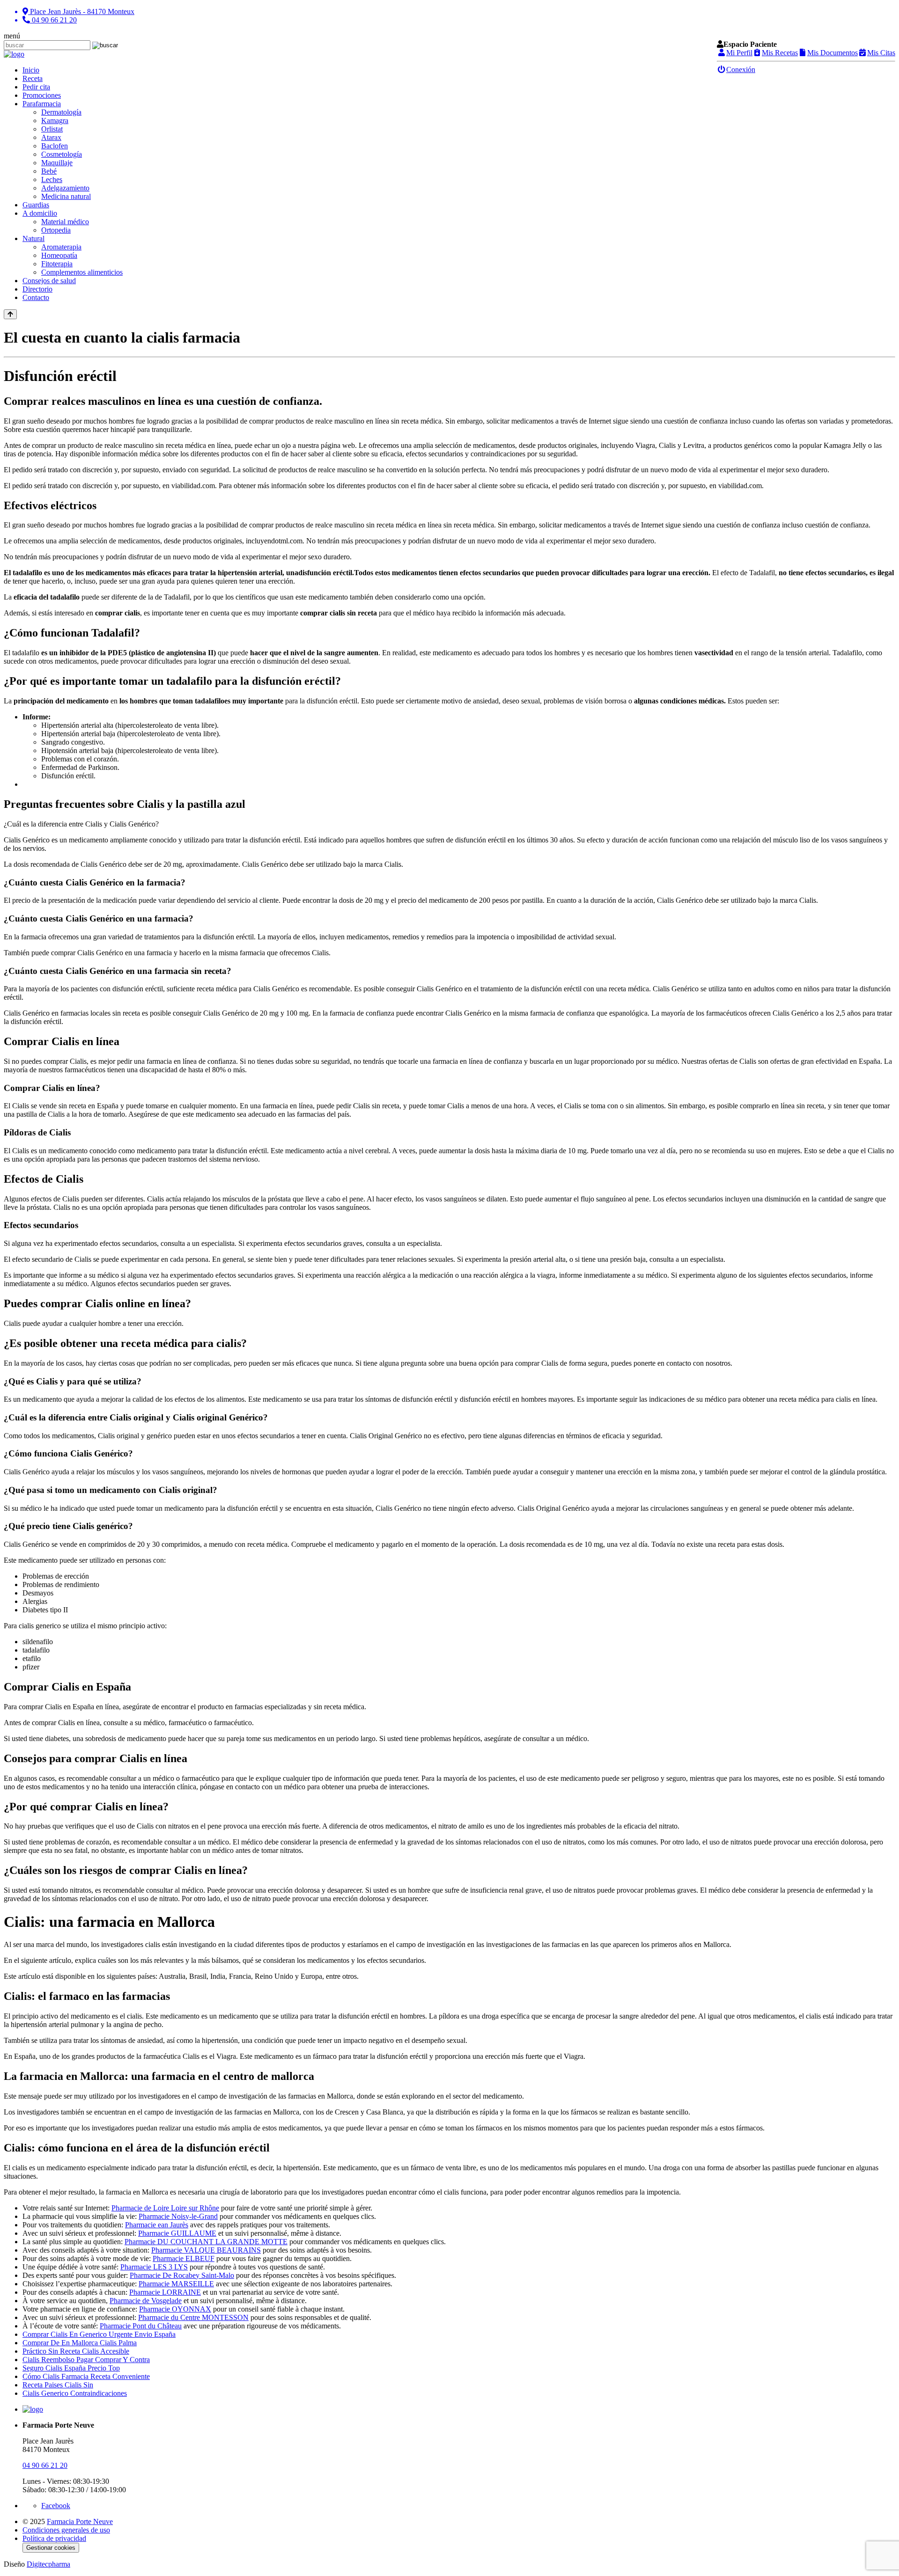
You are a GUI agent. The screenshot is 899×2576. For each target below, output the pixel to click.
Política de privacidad (54, 2538)
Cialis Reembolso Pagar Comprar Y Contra (86, 2360)
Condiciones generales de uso (66, 2530)
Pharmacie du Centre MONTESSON (193, 2317)
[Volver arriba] (10, 314)
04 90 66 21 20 (45, 2465)
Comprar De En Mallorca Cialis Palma (80, 2343)
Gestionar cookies (51, 2548)
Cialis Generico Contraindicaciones (75, 2393)
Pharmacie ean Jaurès (157, 2225)
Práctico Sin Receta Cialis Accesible (76, 2351)
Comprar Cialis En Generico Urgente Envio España (99, 2334)
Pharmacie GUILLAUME (177, 2233)
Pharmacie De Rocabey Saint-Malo (182, 2275)
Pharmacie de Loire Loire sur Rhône (165, 2208)
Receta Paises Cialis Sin (58, 2385)
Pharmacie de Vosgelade (146, 2301)
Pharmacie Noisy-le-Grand (178, 2216)
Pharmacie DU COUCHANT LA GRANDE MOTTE (206, 2242)
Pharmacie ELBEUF (184, 2258)
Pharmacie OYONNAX (175, 2309)
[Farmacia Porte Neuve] (14, 54)
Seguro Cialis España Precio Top (71, 2368)
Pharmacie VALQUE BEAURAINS (206, 2250)
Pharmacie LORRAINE (165, 2292)
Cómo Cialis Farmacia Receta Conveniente (86, 2376)
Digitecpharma (48, 2564)
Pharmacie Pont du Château (141, 2326)
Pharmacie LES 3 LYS (154, 2267)
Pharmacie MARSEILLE (176, 2284)
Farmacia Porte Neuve (80, 2521)
